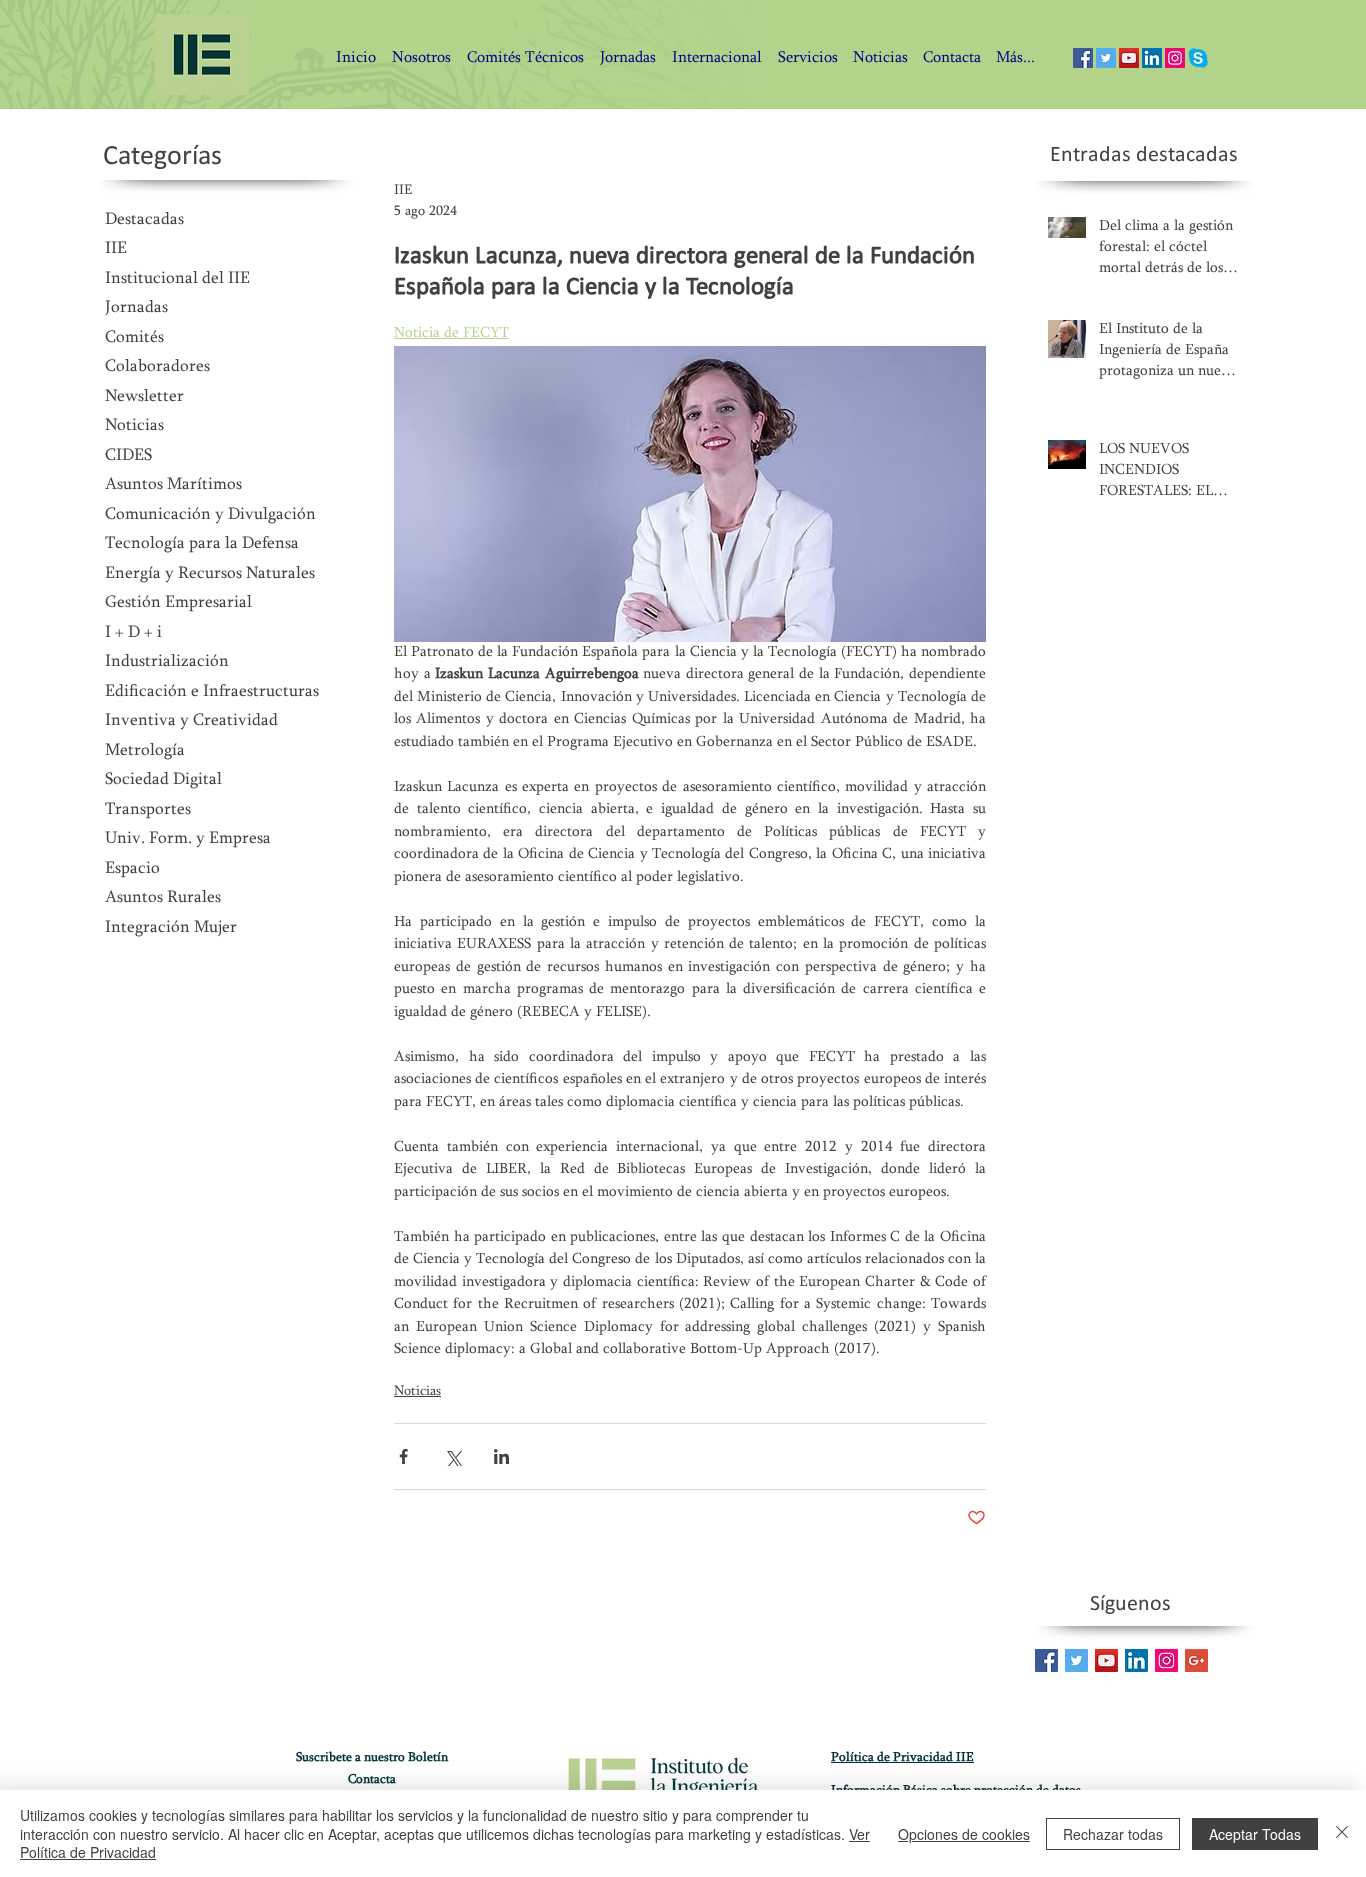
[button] (951, 58)
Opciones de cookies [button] (964, 1834)
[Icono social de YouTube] (1129, 58)
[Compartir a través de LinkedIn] (501, 1456)
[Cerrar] (1342, 1833)
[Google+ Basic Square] (1196, 1660)
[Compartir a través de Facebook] (403, 1456)
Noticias (417, 1392)
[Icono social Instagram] (1175, 58)
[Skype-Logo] (1198, 58)
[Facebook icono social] (1083, 58)
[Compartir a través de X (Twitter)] (452, 1456)
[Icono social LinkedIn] (1152, 58)
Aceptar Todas (1255, 1834)
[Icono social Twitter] (1106, 58)
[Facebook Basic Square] (1046, 1660)
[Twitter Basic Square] (1076, 1660)
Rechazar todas (1113, 1834)
